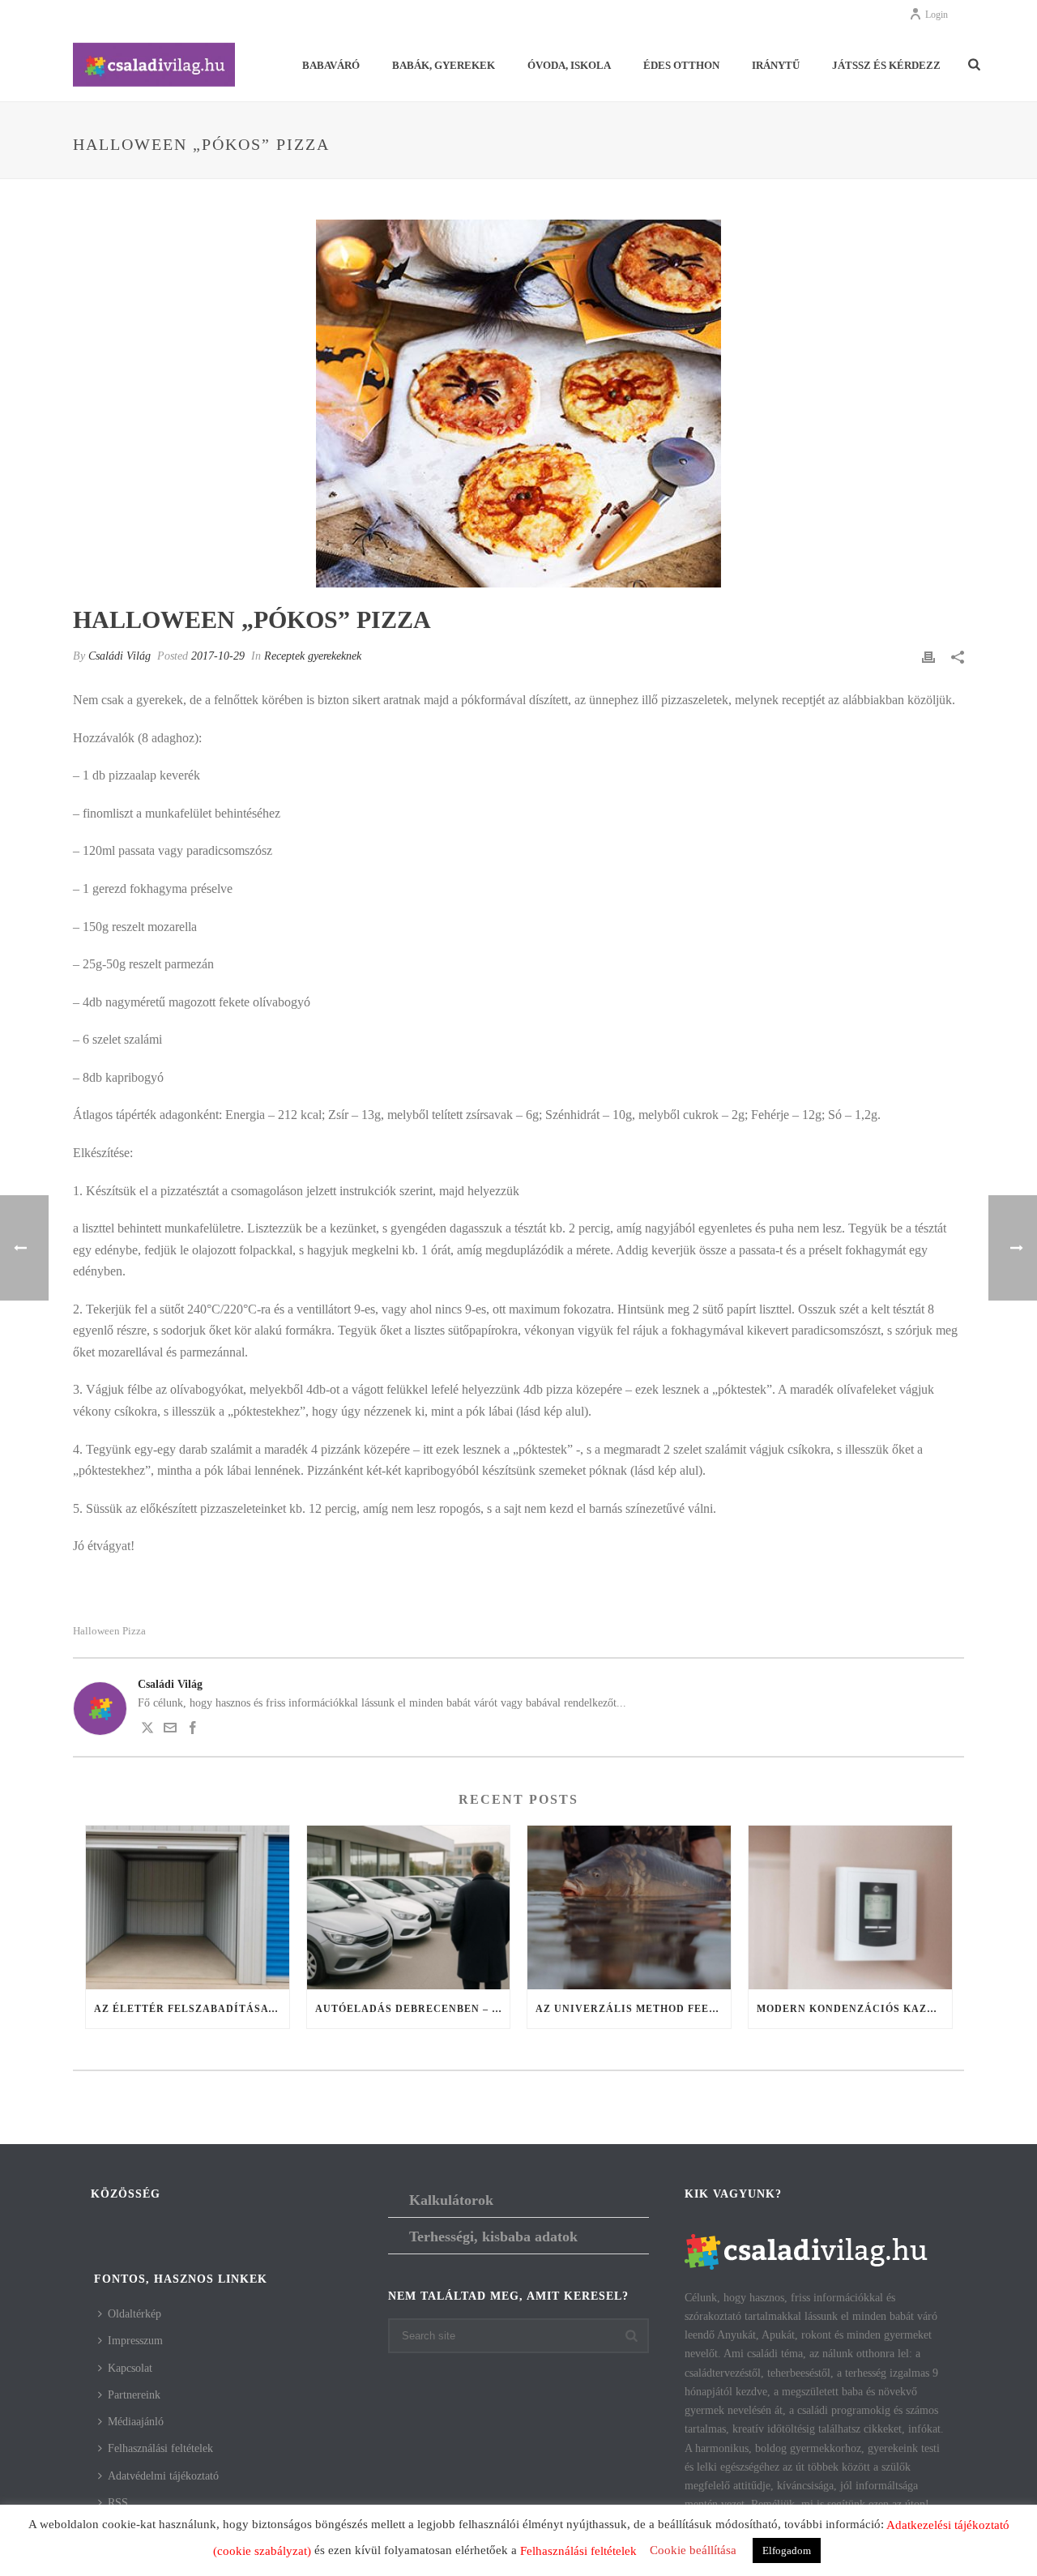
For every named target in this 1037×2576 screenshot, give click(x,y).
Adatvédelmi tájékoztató (163, 2476)
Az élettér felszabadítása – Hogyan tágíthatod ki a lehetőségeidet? (192, 2009)
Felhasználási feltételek (160, 2448)
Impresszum (135, 2341)
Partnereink (134, 2395)
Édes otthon (681, 65)
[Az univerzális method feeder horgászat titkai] (629, 1907)
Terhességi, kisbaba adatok (493, 2236)
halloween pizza (109, 1631)
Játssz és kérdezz (886, 65)
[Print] (928, 656)
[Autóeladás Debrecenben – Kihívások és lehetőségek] (409, 1907)
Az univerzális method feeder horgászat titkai (633, 2009)
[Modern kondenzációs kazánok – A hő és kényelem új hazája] (850, 1907)
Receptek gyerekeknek (313, 656)
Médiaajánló (136, 2422)
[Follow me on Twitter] (147, 1730)
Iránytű (776, 65)
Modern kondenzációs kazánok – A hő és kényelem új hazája (854, 2009)
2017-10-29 (218, 656)
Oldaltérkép (134, 2314)
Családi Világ (119, 656)
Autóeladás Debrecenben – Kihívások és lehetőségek (413, 2009)
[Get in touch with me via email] (170, 1730)
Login (937, 15)
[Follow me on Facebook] (193, 1730)
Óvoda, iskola (569, 65)
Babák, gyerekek (444, 65)
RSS (118, 2503)
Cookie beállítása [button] (693, 2550)
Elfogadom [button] (787, 2550)
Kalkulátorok (451, 2200)
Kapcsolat (130, 2368)
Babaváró (331, 65)
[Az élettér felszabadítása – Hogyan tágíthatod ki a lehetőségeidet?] (188, 1907)
